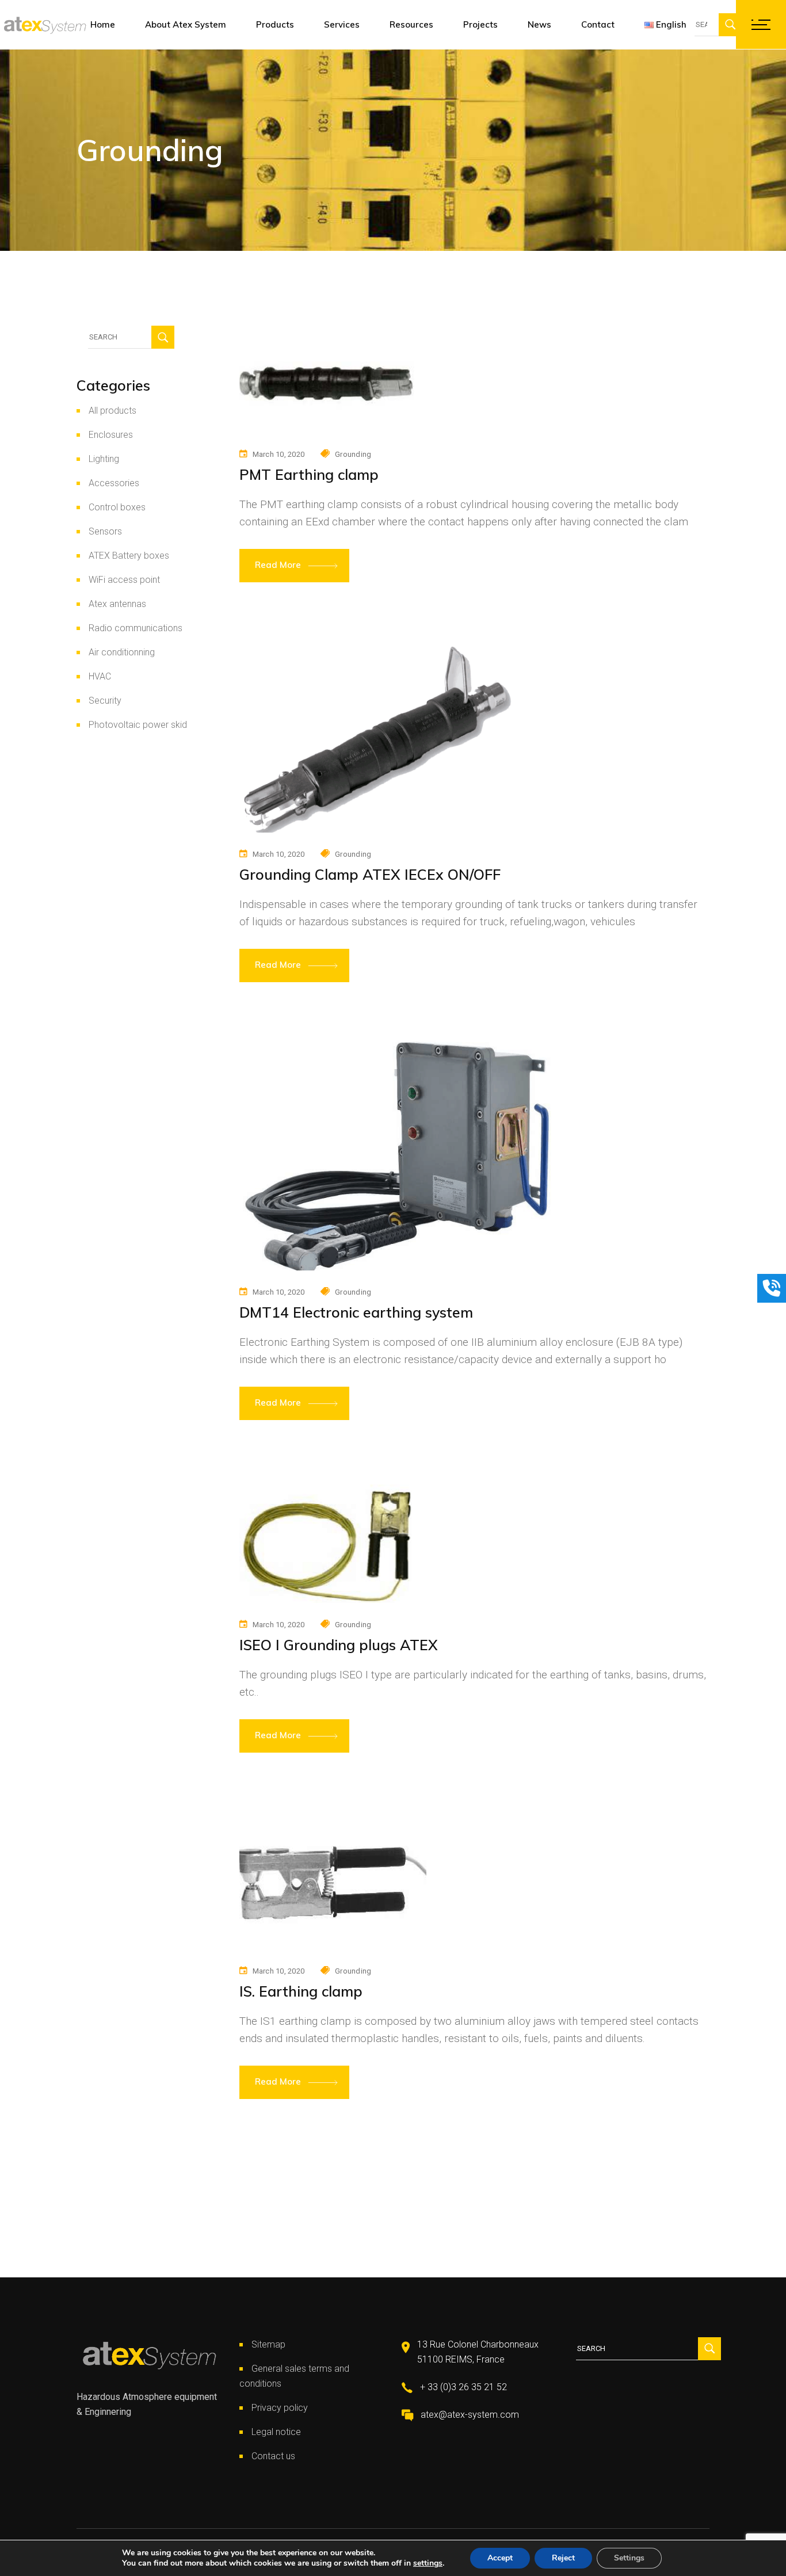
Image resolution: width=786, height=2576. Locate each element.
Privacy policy (280, 2408)
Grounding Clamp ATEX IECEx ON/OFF (370, 874)
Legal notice (276, 2432)
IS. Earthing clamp (301, 1991)
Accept (500, 2558)
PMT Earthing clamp (309, 474)
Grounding (353, 454)
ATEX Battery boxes (129, 556)
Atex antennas (117, 604)
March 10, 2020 (279, 454)
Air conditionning (122, 652)
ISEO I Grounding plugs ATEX (339, 1645)
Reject (563, 2558)
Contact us (273, 2456)
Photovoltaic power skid (138, 725)
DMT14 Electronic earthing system (356, 1312)
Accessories (114, 483)
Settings (629, 2558)
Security (105, 701)
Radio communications (136, 628)
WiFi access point (124, 580)
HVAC (100, 676)
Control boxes (117, 507)
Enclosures (111, 435)
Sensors (105, 531)
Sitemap (268, 2344)
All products (112, 411)
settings (428, 2563)
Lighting (104, 459)
